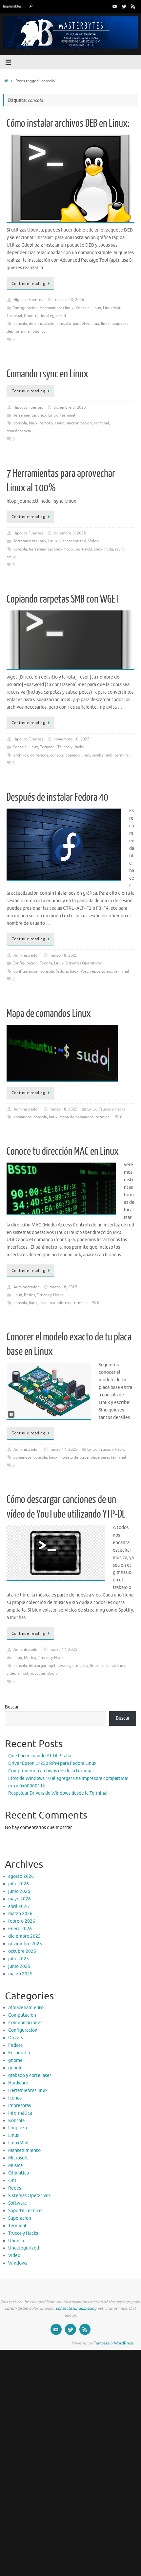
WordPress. (124, 2343)
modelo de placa (74, 1457)
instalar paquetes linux (79, 324)
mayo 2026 (20, 1899)
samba (98, 755)
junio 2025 (19, 1966)
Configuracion (25, 308)
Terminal (14, 316)
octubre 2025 (22, 1951)
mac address (60, 1303)
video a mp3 (17, 1673)
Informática (20, 2113)
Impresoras (20, 2106)
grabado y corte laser (30, 2075)
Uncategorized (53, 316)
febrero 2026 (22, 1921)
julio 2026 (19, 1884)
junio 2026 (19, 1891)
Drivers (16, 2038)
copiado (73, 755)
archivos (21, 755)
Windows (18, 2263)
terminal (23, 331)
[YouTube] (115, 6)
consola (20, 324)
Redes (30, 1295)
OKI (12, 2181)
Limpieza (18, 2128)
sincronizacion (79, 423)
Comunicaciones (25, 2023)
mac (43, 1303)
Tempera (102, 2343)
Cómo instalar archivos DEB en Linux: (68, 123)
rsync (60, 423)
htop (69, 549)
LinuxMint (112, 308)
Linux (96, 308)
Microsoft (18, 2158)
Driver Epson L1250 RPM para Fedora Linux (52, 1763)
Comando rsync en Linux (47, 374)
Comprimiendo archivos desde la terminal (51, 1771)
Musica (30, 1658)
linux (105, 324)
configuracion (26, 971)
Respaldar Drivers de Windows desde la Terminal (58, 1793)
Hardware (18, 2083)
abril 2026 (19, 1906)
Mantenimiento (24, 2150)
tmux (11, 557)
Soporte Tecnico (25, 2211)
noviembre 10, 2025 (71, 739)
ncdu (109, 549)
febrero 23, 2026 (69, 300)
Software (18, 2203)
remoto (46, 423)
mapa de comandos (76, 1117)
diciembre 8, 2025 (70, 407)
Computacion (22, 2015)
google (15, 2068)
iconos (15, 2098)
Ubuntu (31, 316)
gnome (15, 2060)
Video (93, 541)
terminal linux (113, 1666)
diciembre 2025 (24, 1936)
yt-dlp (52, 1673)
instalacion (47, 324)
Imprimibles (12, 6)
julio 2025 (19, 1959)
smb (109, 755)
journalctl (83, 549)
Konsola (82, 308)
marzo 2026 (20, 1914)
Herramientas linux (57, 308)
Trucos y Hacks (70, 747)
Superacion (20, 2218)
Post (84, 971)
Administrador (26, 955)
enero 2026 (20, 1929)
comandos (39, 755)
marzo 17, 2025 (63, 1449)
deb (32, 324)
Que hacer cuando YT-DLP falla (40, 1756)
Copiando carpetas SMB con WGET (63, 599)
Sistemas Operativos (84, 963)
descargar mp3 (42, 1666)
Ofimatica (19, 2173)
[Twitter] (124, 6)
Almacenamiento (26, 2008)
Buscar (12, 1707)
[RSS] (133, 6)
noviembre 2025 (25, 1944)
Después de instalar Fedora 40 (57, 797)
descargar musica (73, 1666)
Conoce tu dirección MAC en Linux (63, 1151)
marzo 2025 (20, 1974)
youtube (38, 1673)
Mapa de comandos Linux (49, 1014)
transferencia (19, 431)
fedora (62, 971)
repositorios (101, 971)
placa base (100, 1457)
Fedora (46, 963)
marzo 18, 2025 (63, 955)
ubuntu (39, 331)
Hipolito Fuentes (28, 300)
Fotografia (19, 2053)
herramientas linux (46, 549)
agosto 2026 (21, 1876)
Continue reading (28, 284)
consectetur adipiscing (76, 2308)
